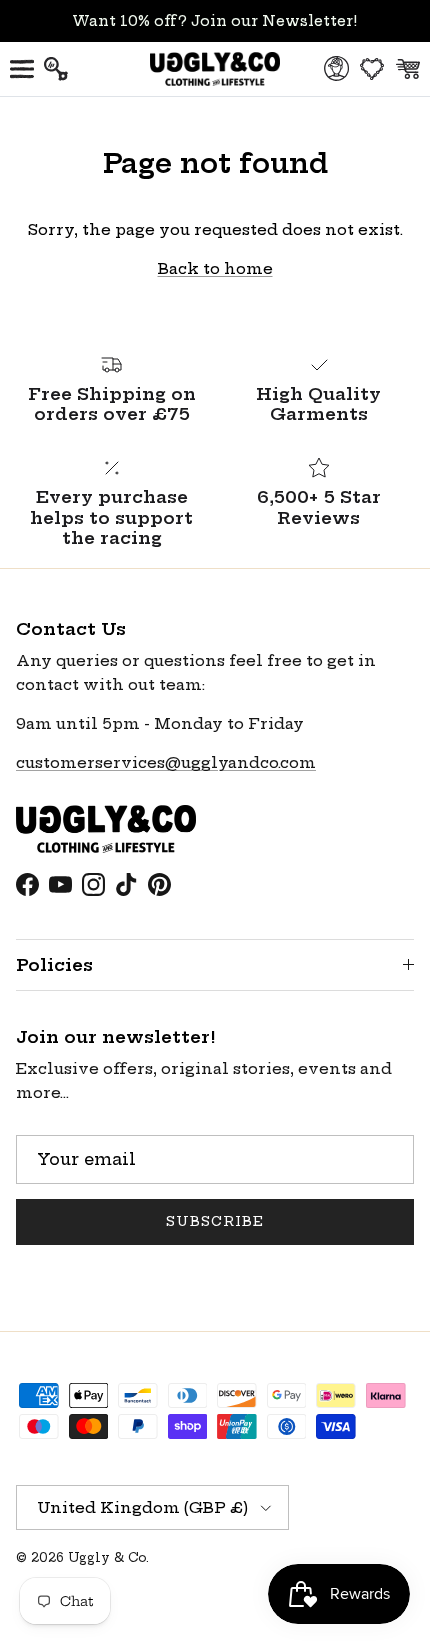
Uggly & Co (107, 1557)
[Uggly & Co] (215, 69)
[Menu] (22, 69)
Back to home (215, 268)
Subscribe (215, 1221)
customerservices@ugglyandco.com (166, 762)
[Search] (66, 69)
